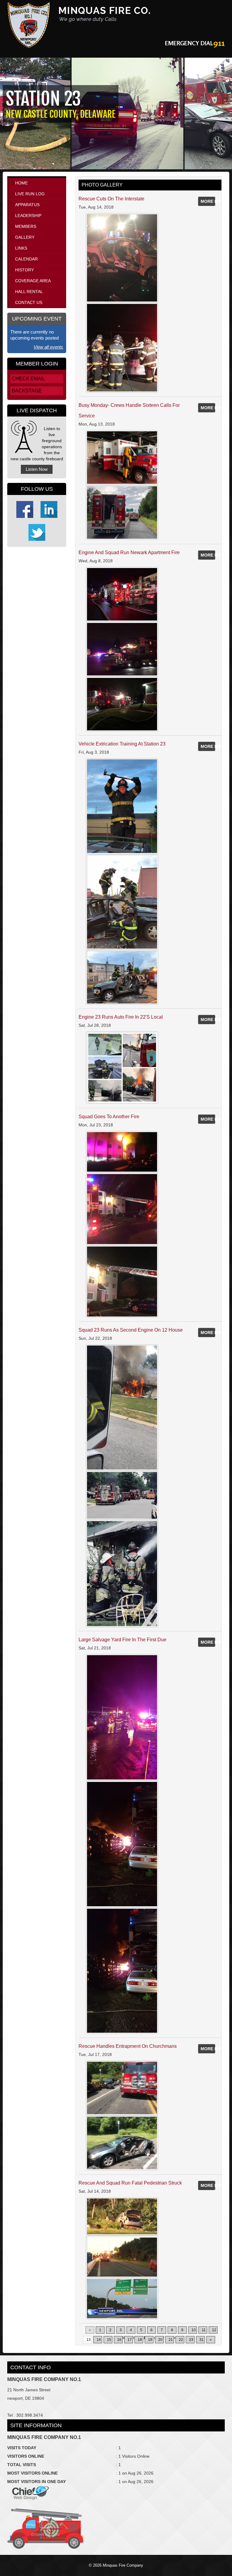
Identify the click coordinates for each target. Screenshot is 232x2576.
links (21, 248)
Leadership (28, 215)
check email (28, 379)
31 (201, 2340)
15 (109, 2340)
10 (194, 2330)
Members (26, 226)
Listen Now (37, 469)
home (21, 183)
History (24, 270)
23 (191, 2340)
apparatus (27, 205)
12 (214, 2330)
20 (160, 2340)
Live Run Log (30, 194)
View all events (48, 347)
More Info (208, 201)
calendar (26, 259)
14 (99, 2340)
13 (89, 2340)
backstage (27, 391)
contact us (29, 302)
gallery (25, 237)
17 (130, 2340)
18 (140, 2340)
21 (171, 2340)
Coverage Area (33, 281)
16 (119, 2340)
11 (204, 2330)
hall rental (29, 292)
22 (181, 2340)
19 (150, 2340)
